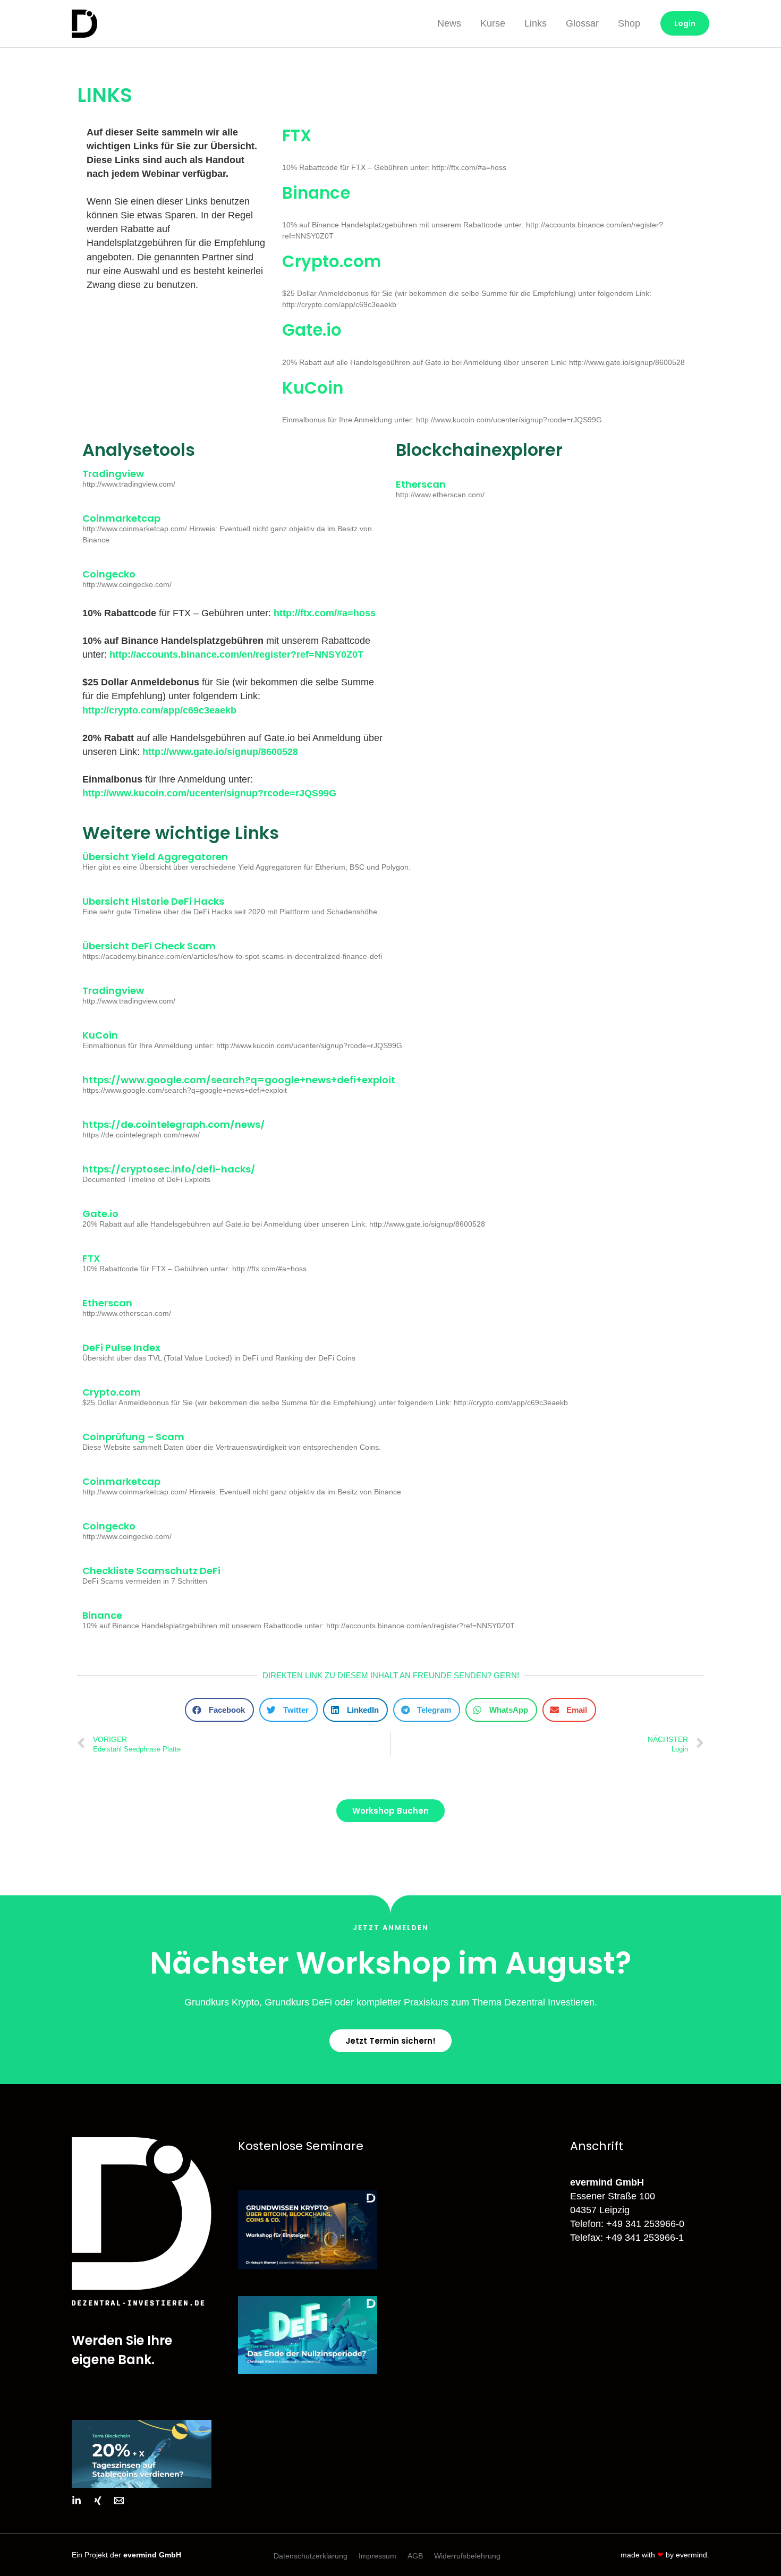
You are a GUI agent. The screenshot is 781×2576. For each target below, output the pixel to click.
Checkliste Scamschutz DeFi (151, 1571)
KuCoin (313, 388)
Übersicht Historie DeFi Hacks (153, 901)
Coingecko (109, 574)
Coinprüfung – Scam (133, 1437)
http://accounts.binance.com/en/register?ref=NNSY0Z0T (236, 654)
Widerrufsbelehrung (467, 2556)
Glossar (582, 23)
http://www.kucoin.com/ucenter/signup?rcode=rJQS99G (209, 793)
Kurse (493, 23)
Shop (629, 23)
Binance (316, 193)
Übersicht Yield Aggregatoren (155, 857)
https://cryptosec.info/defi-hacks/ (169, 1169)
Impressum (377, 2556)
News (449, 23)
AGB (415, 2556)
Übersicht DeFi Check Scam (149, 946)
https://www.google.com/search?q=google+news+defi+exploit (239, 1080)
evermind (691, 2555)
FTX (297, 135)
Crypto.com (332, 261)
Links (536, 23)
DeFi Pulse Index (121, 1347)
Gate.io (312, 330)
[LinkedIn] (77, 2501)
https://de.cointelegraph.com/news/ (174, 1124)
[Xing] (98, 2501)
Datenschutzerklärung (311, 2556)
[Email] (119, 2501)
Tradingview (113, 474)
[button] (219, 1710)
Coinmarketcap (121, 518)
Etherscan (421, 484)
